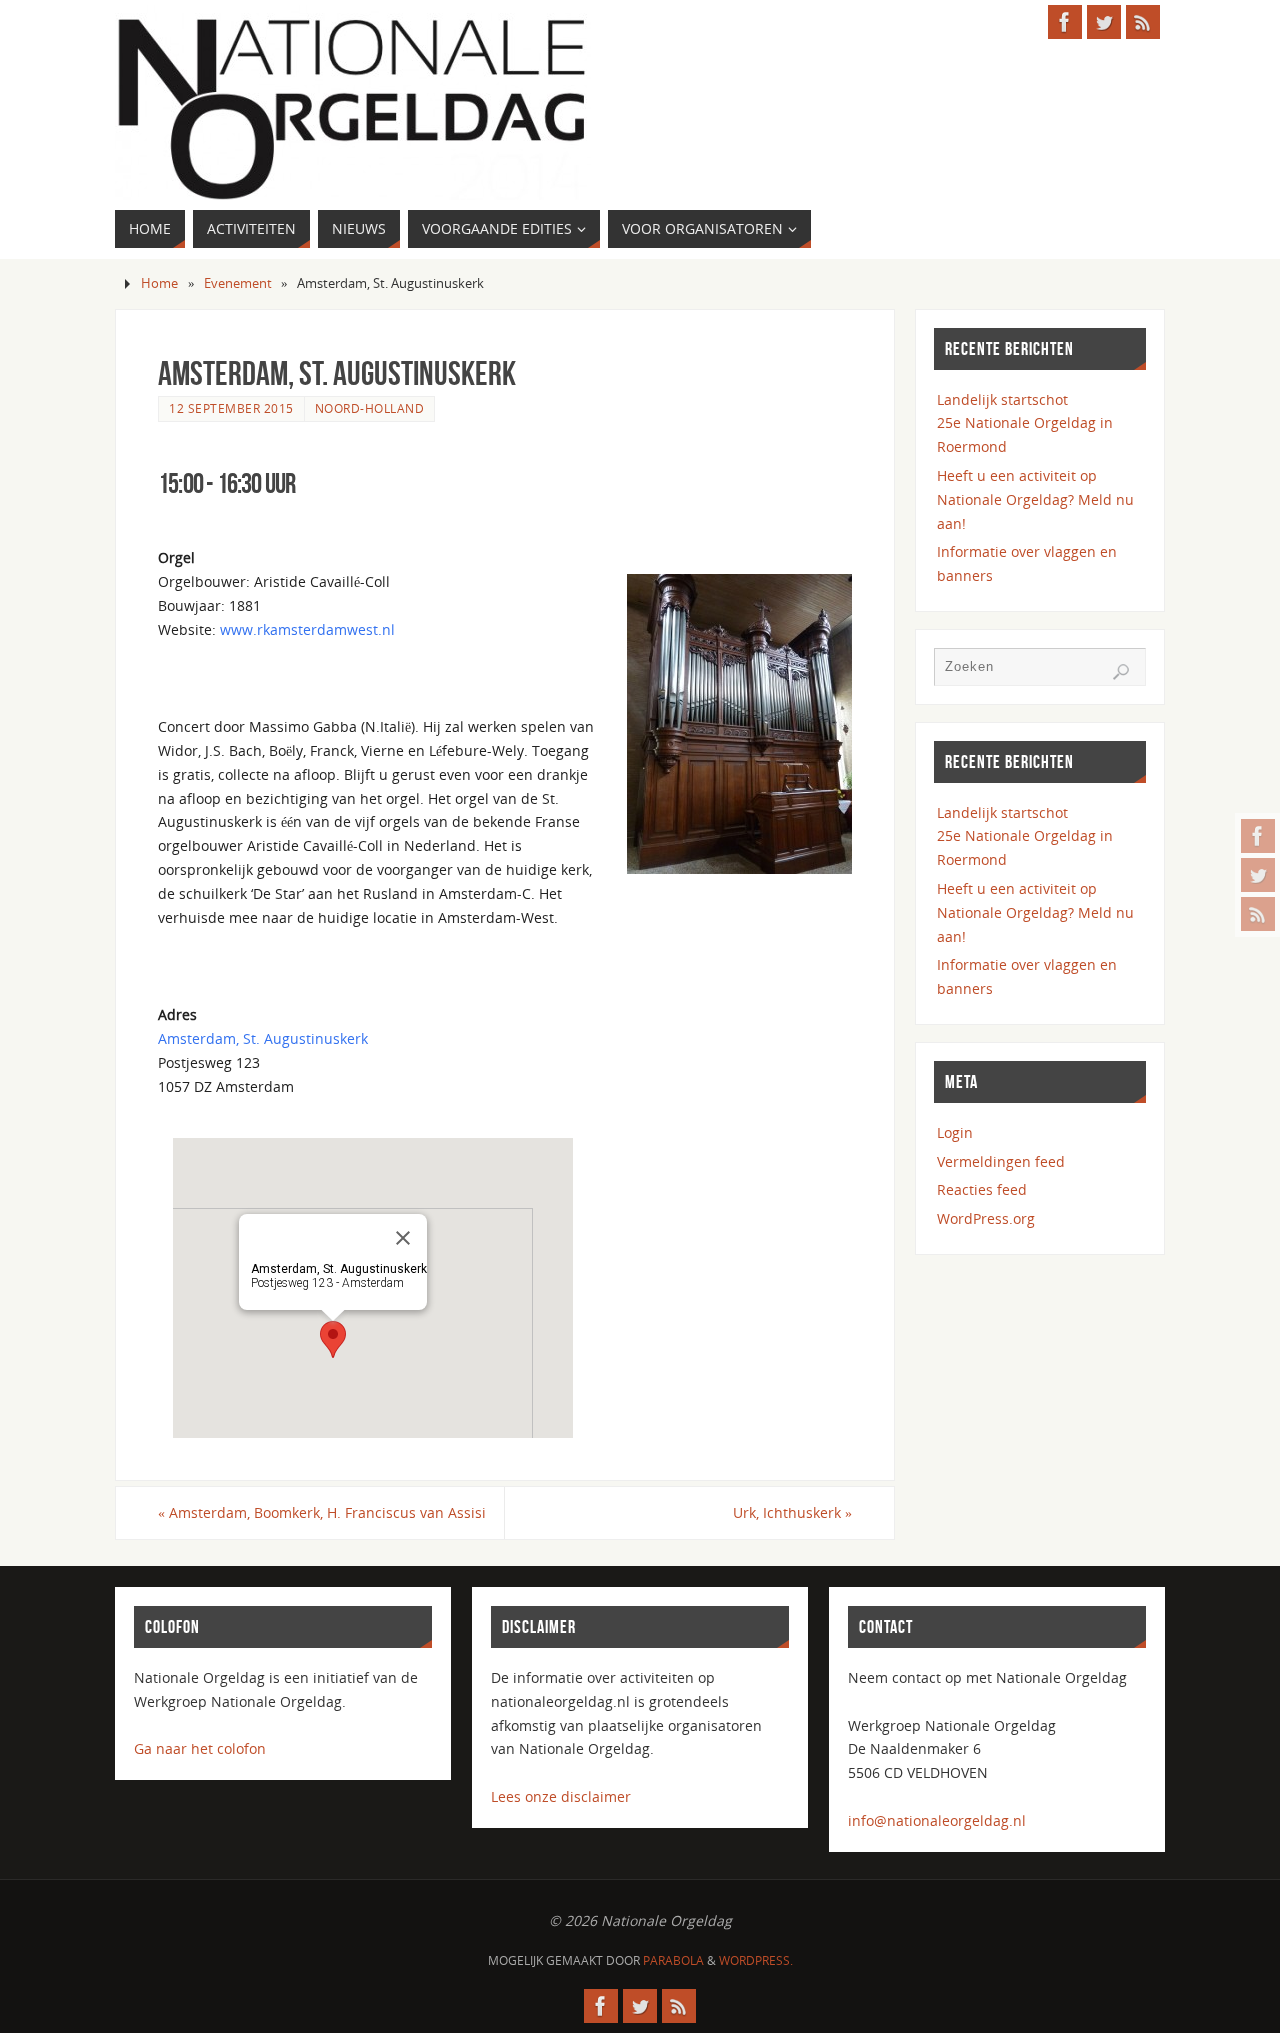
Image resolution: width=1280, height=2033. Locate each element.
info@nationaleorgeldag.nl (937, 1820)
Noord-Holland (370, 408)
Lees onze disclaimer (561, 1796)
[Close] (403, 1238)
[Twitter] (1258, 875)
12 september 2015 (231, 408)
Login (955, 1132)
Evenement (238, 283)
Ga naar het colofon (200, 1748)
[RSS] (1258, 914)
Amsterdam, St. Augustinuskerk (263, 1038)
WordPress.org (986, 1218)
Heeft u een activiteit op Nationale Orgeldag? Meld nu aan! (1035, 499)
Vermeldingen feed (1001, 1161)
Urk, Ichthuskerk (792, 1512)
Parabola (673, 1960)
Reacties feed (982, 1189)
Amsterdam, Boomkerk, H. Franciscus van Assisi (322, 1512)
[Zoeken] (1121, 672)
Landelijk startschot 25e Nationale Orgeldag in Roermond (1025, 423)
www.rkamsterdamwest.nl (307, 629)
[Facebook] (1258, 836)
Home (159, 283)
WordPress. (756, 1960)
